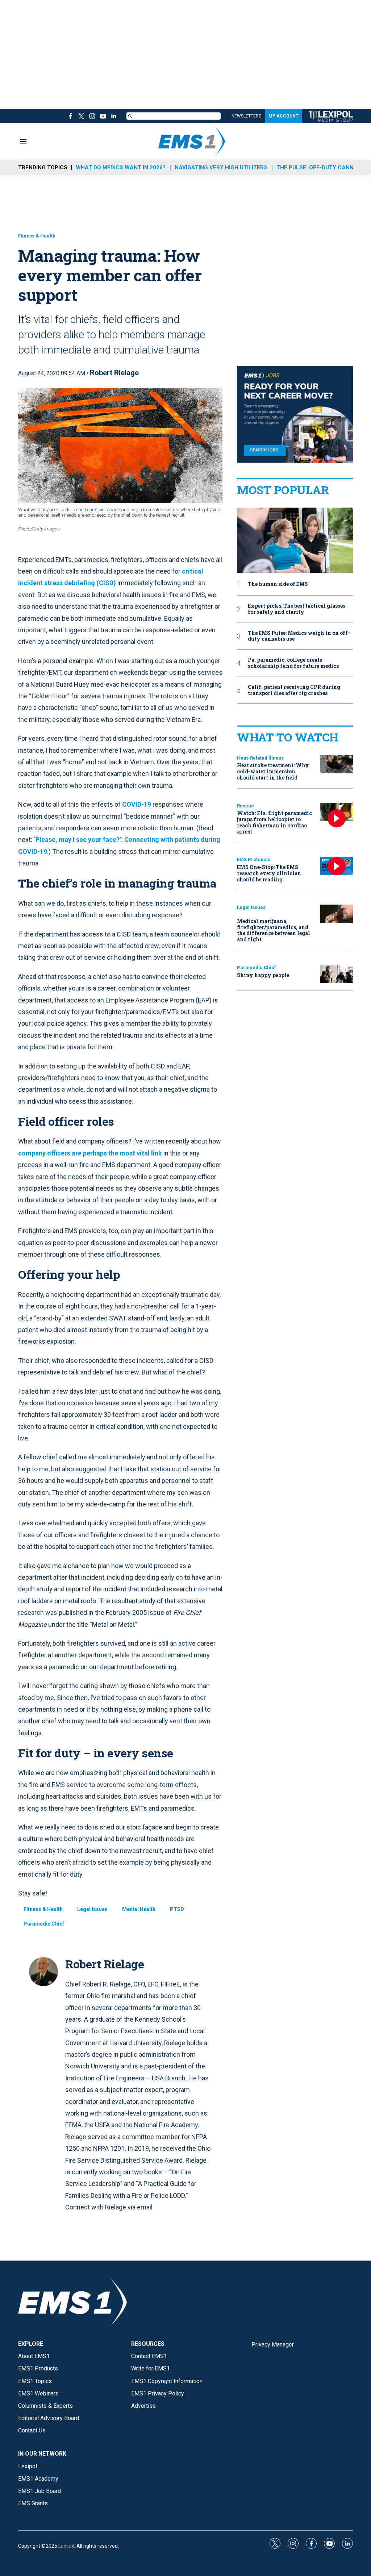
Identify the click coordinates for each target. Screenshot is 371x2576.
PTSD (177, 1909)
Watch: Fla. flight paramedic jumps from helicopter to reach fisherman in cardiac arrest (274, 822)
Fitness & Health (37, 236)
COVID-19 (137, 804)
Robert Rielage (114, 373)
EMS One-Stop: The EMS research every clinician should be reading (269, 873)
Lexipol (66, 2546)
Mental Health (139, 1909)
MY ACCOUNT (284, 116)
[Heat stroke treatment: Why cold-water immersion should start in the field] (337, 764)
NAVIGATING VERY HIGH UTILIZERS (221, 168)
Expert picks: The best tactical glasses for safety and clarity (297, 609)
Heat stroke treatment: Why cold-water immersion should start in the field (273, 771)
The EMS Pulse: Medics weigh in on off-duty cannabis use (299, 636)
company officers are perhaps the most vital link (90, 1153)
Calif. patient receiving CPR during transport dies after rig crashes (294, 690)
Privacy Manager (273, 2345)
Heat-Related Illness (260, 758)
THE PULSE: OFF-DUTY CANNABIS (321, 168)
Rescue (245, 806)
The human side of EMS (278, 584)
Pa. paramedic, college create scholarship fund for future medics (293, 663)
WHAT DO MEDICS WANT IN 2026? (121, 168)
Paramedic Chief (44, 1924)
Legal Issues (92, 1909)
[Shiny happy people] (337, 974)
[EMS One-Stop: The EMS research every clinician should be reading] (337, 866)
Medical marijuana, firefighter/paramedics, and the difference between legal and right (274, 930)
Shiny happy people (263, 975)
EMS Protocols (254, 859)
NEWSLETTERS (246, 116)
